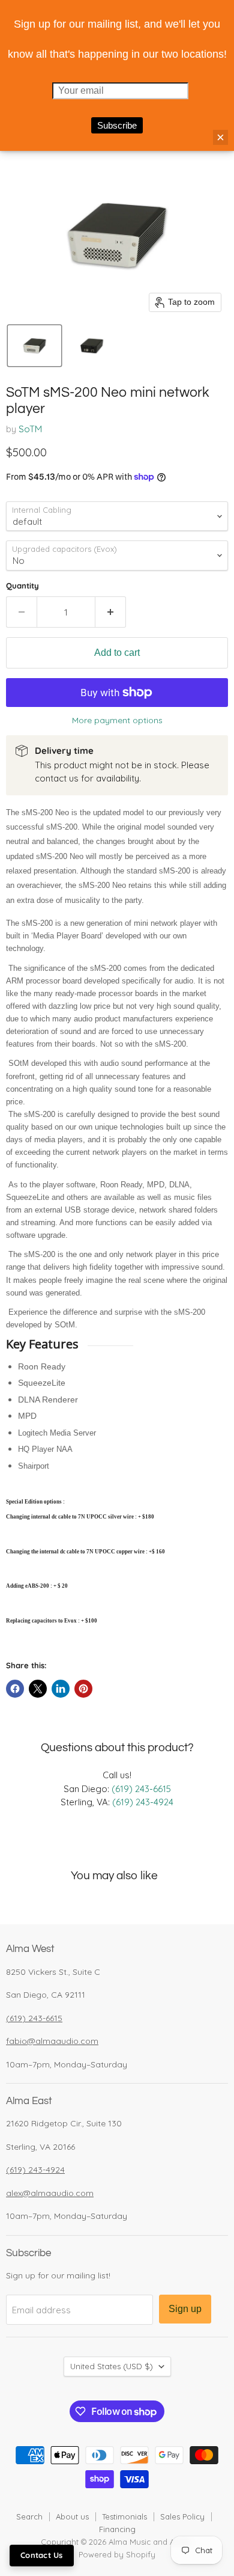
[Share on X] (38, 1689)
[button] (34, 346)
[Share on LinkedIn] (61, 1689)
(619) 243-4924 (143, 1802)
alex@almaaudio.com (50, 2193)
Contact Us (42, 2555)
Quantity (22, 586)
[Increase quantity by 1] (111, 612)
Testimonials (124, 2516)
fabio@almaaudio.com (52, 2041)
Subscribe (117, 125)
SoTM (30, 429)
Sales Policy (182, 2516)
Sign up (185, 2309)
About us (72, 2516)
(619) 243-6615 (141, 1789)
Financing (117, 2529)
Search (29, 2516)
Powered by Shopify (117, 2554)
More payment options (117, 720)
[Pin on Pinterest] (83, 1689)
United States (112, 2366)
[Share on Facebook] (15, 1689)
